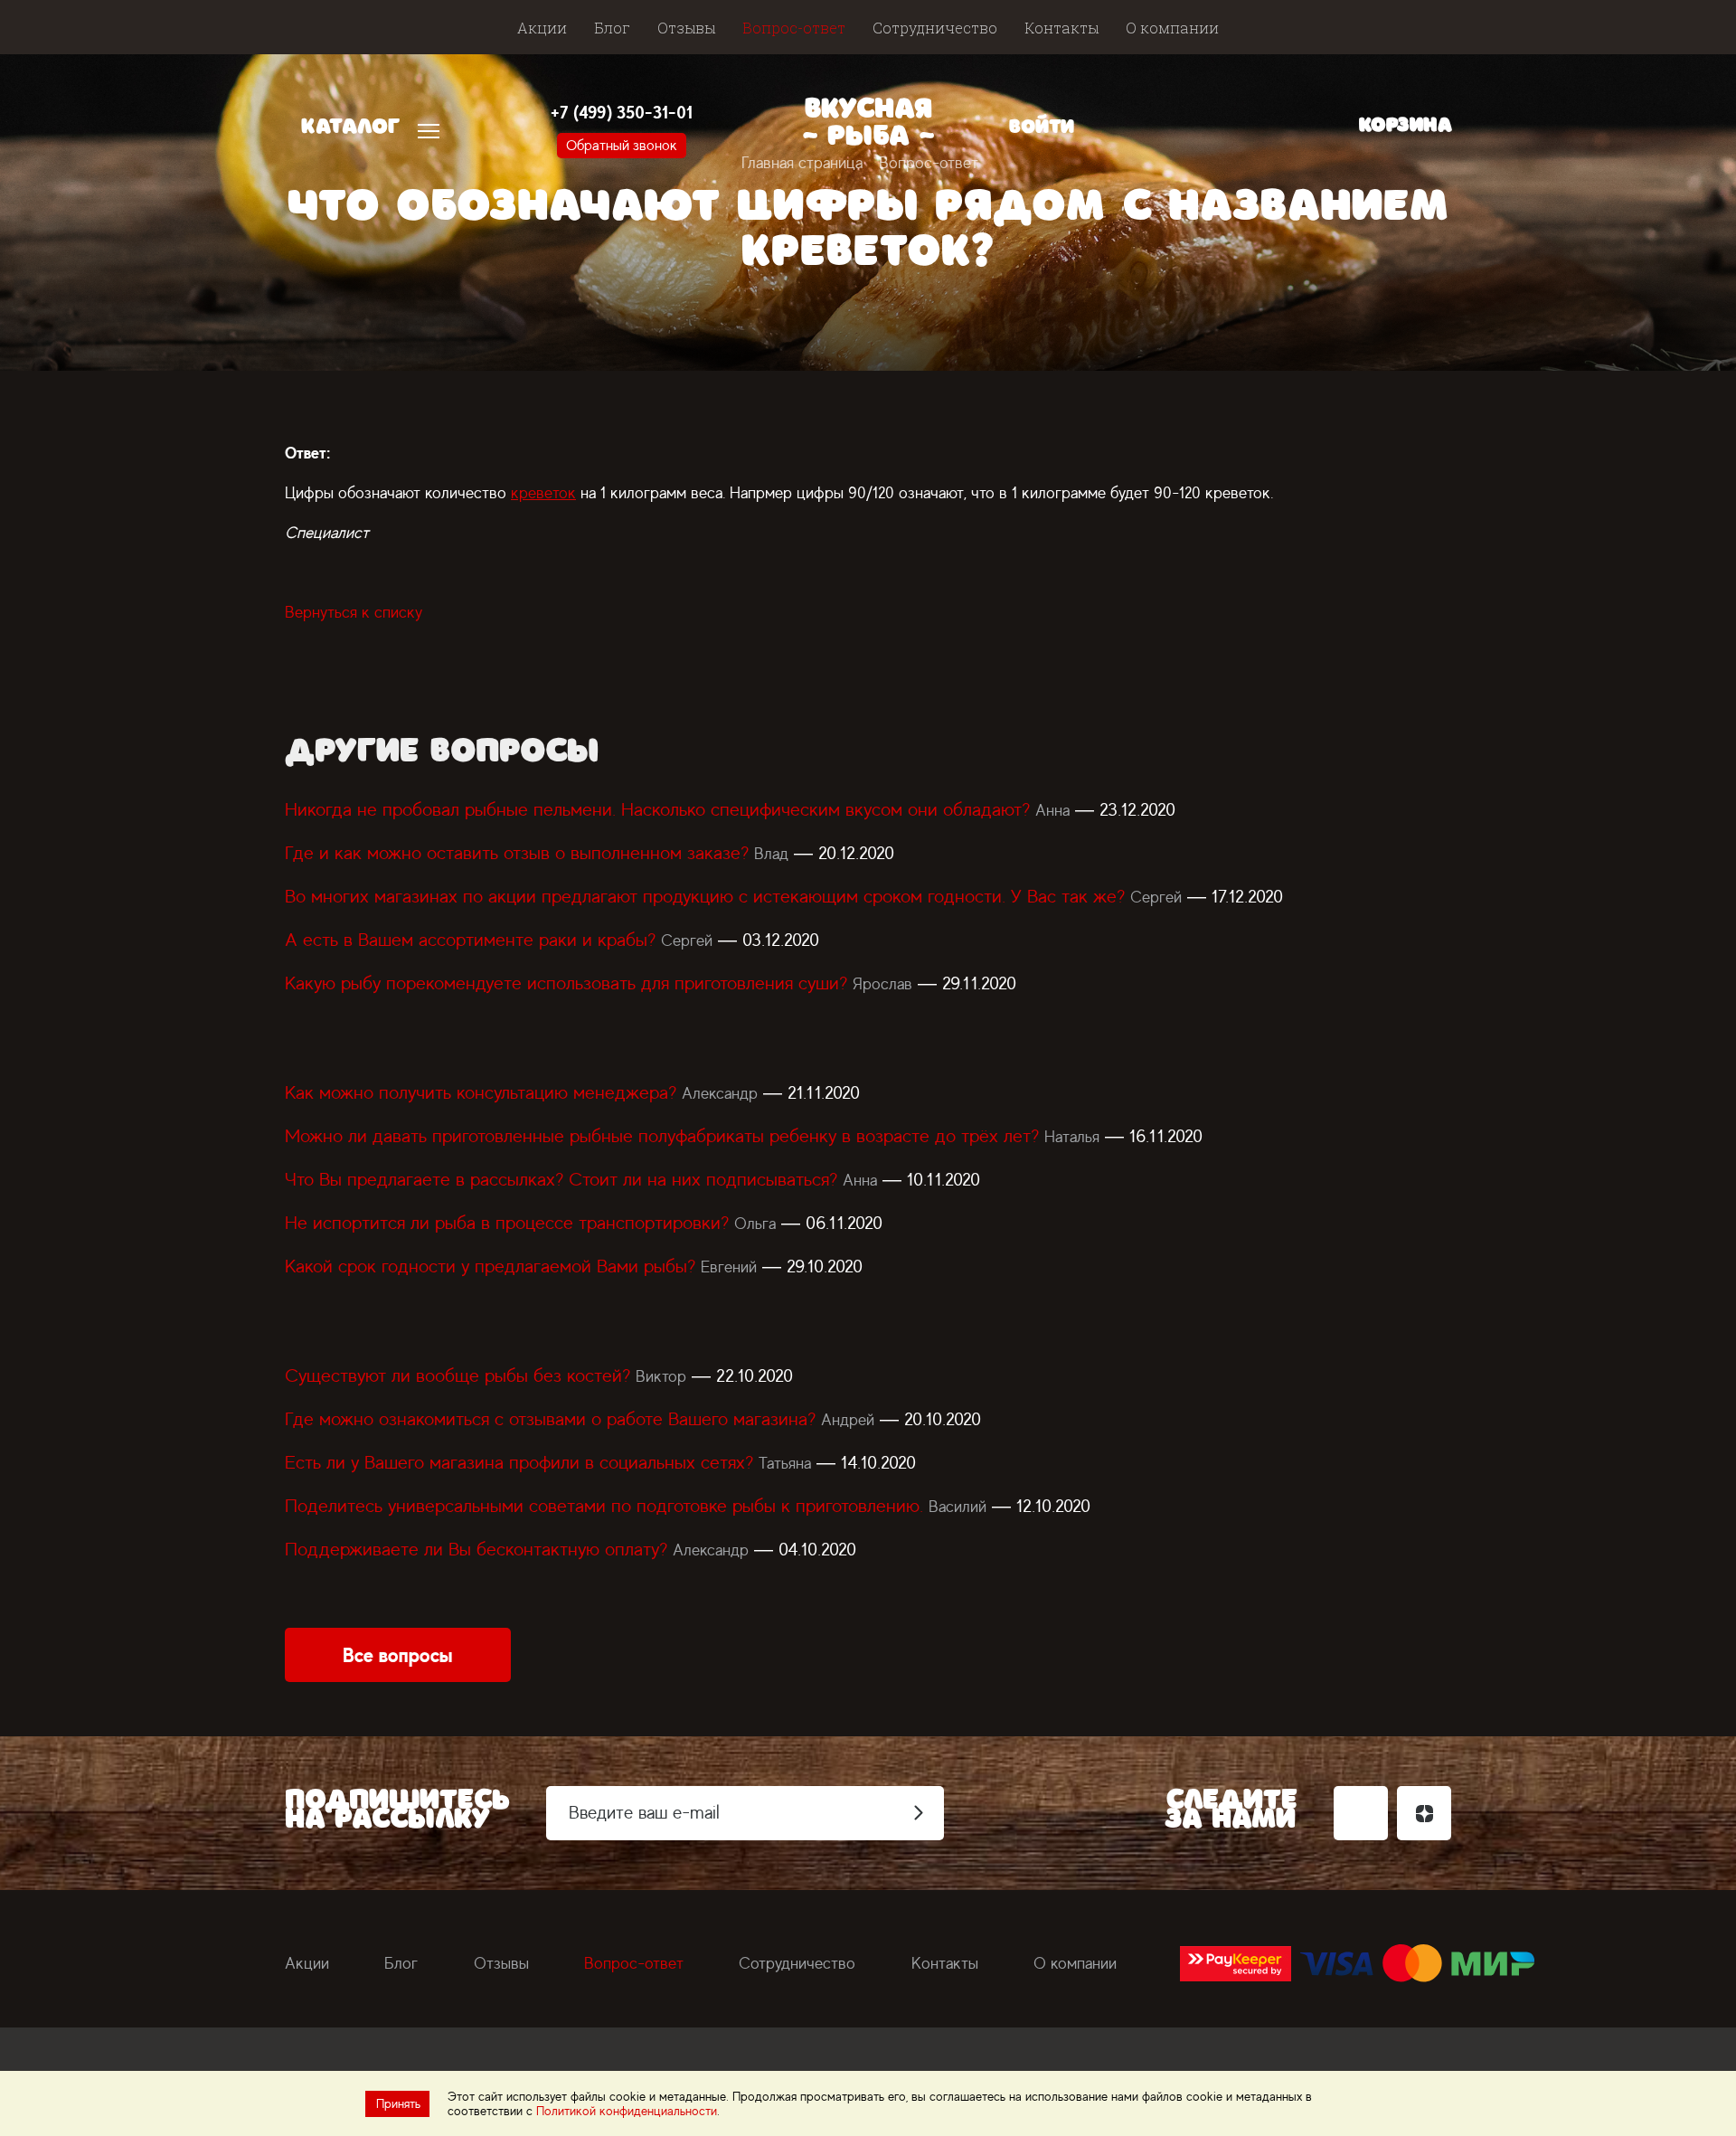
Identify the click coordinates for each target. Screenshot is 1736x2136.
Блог (612, 28)
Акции (542, 28)
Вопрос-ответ (794, 28)
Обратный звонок (622, 146)
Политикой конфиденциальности (627, 2111)
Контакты (1061, 28)
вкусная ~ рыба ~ (868, 126)
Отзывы (686, 28)
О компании (1172, 28)
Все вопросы (398, 1655)
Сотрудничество (935, 28)
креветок (543, 493)
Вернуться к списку (354, 612)
